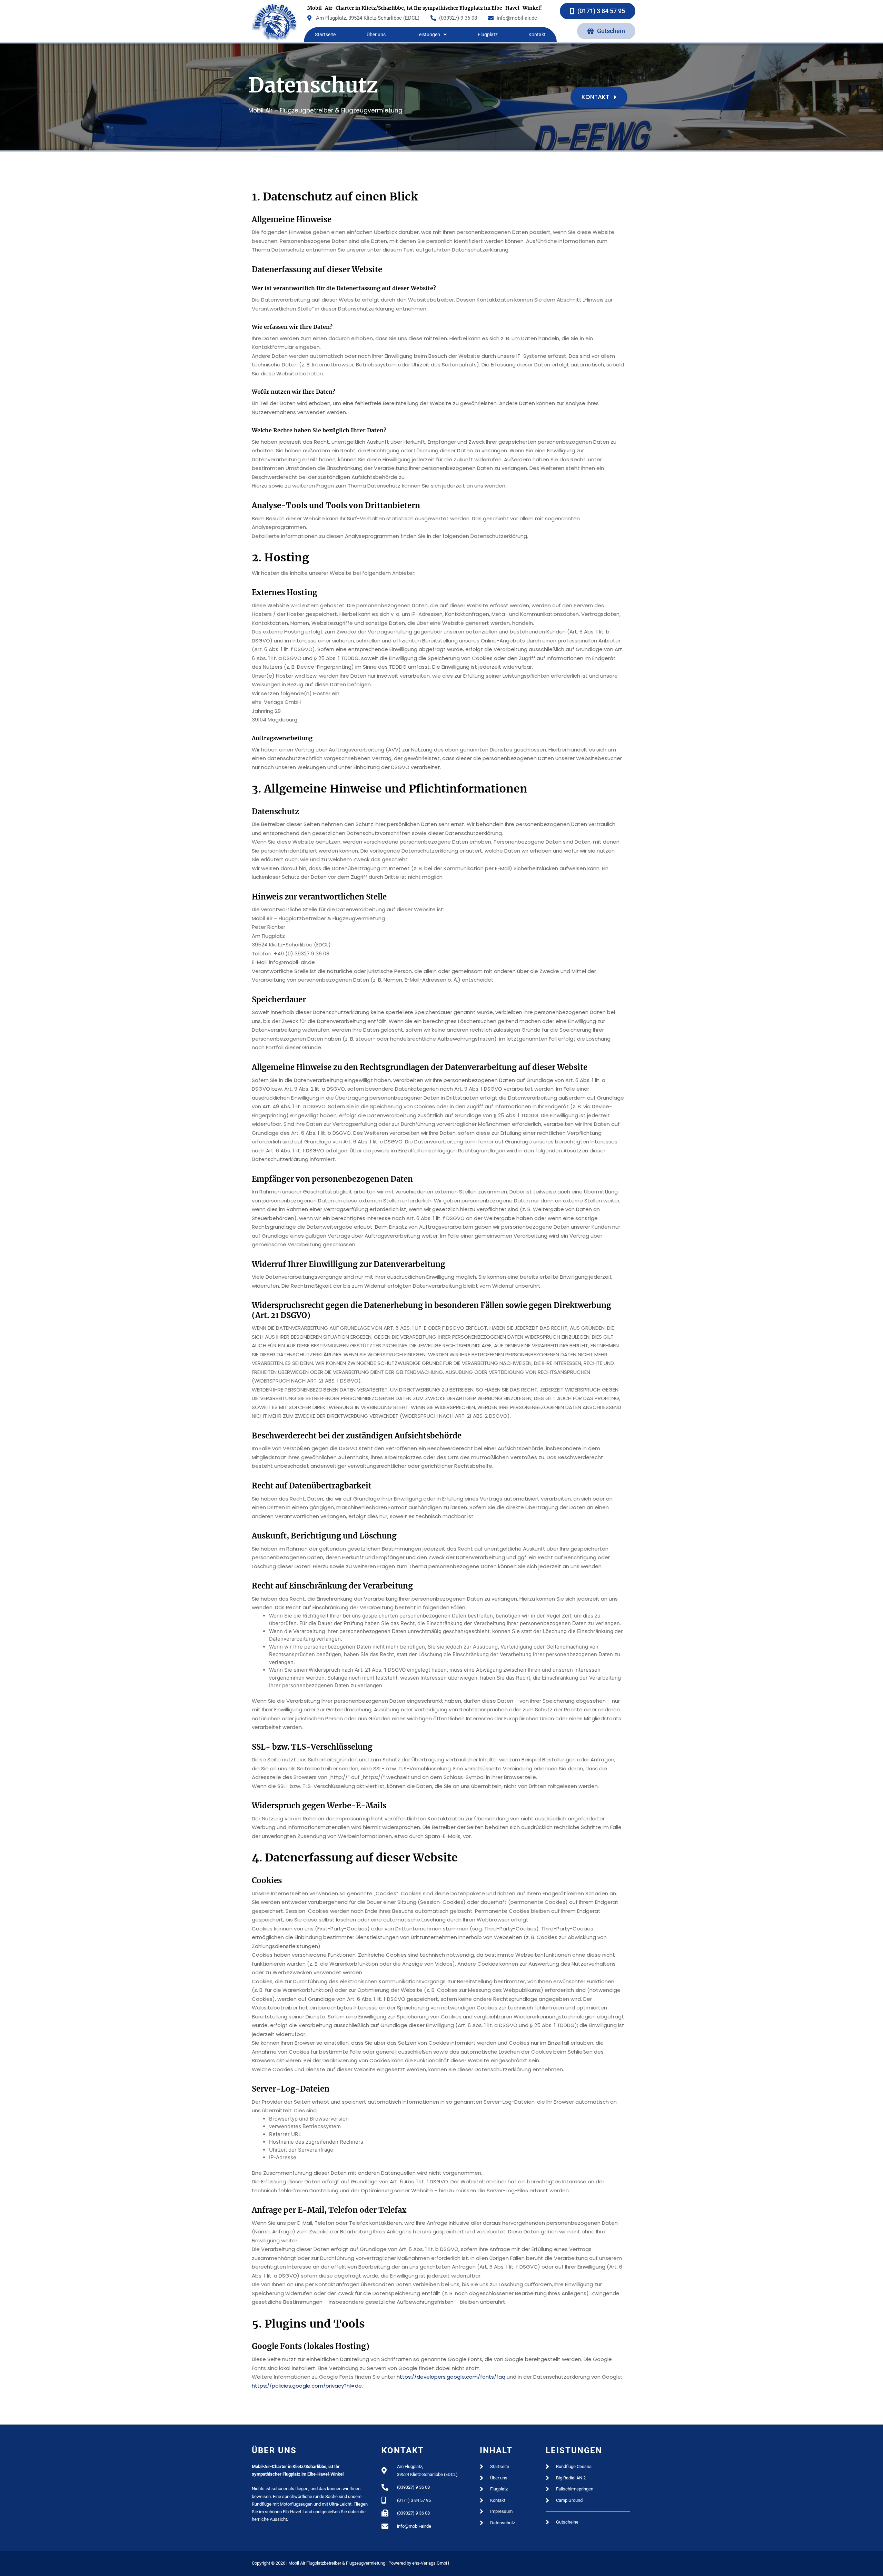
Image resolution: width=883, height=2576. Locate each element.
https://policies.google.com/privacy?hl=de (307, 2386)
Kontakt (537, 35)
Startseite (325, 35)
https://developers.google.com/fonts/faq (451, 2377)
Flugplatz (488, 35)
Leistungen (428, 35)
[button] (431, 35)
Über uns (376, 35)
